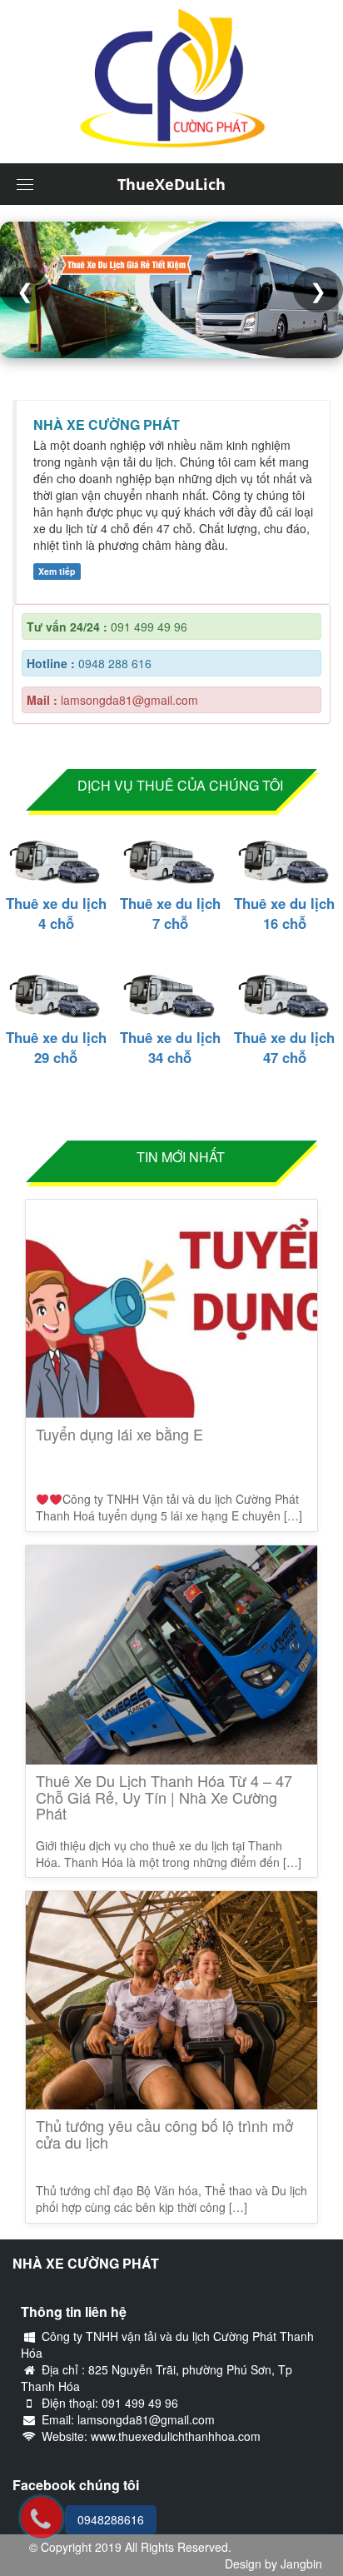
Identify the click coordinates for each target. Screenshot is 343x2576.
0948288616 (111, 2519)
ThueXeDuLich (171, 184)
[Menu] (25, 184)
